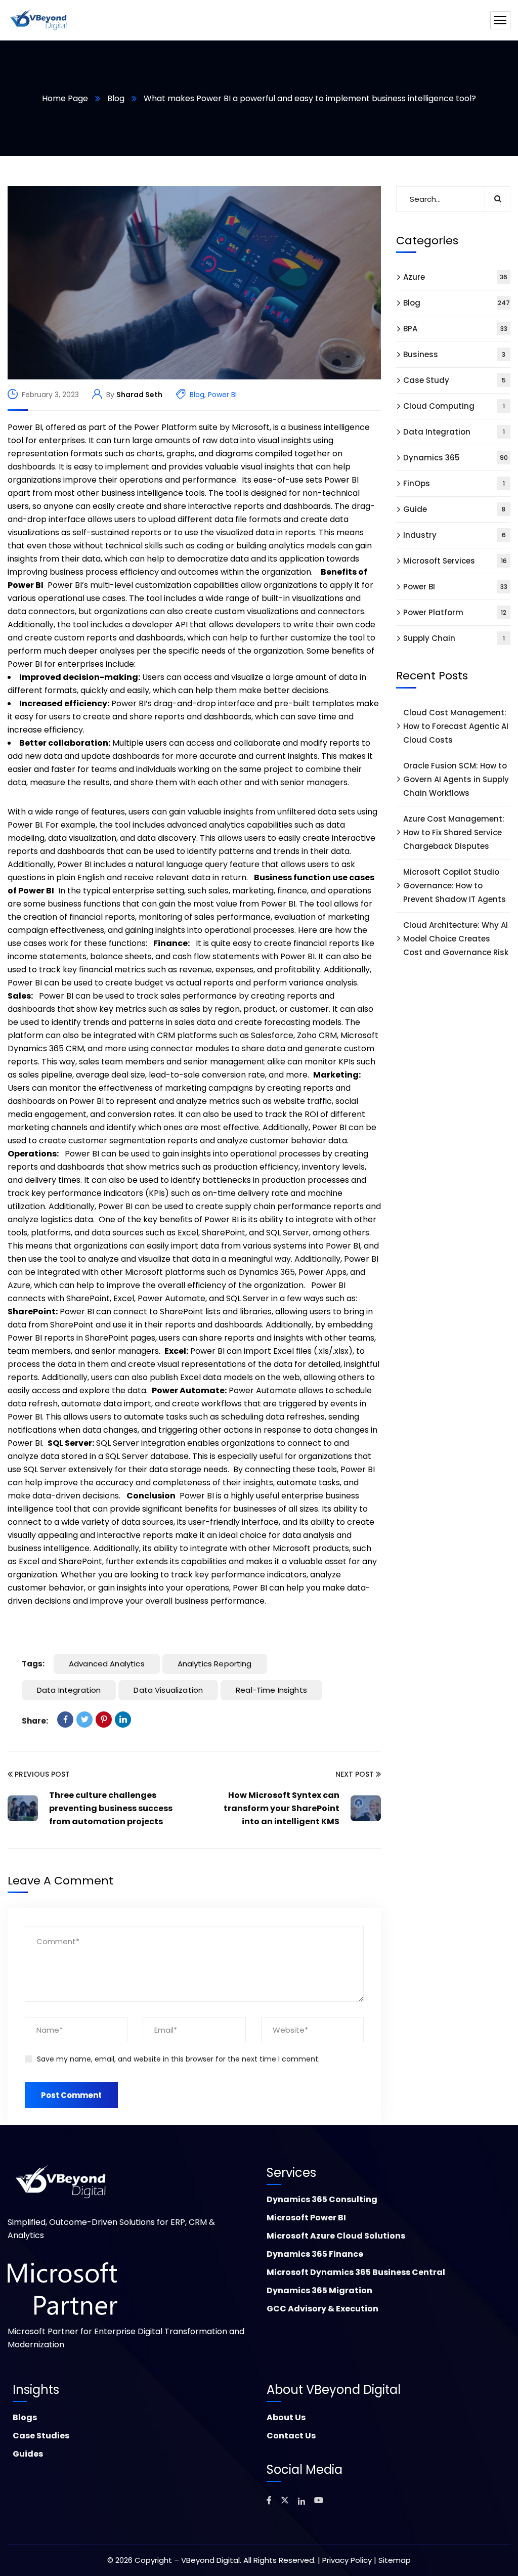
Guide (454, 509)
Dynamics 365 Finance (315, 2254)
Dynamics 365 (456, 458)
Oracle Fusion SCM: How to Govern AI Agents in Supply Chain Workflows (456, 779)
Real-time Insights (271, 1690)
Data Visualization (168, 1690)
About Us (286, 2417)
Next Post (355, 1774)
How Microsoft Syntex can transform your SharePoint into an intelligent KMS (282, 1808)
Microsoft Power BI (306, 2218)
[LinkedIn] (123, 1720)
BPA (455, 329)
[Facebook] (65, 1720)
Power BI (222, 395)
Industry (455, 535)
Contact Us (291, 2436)
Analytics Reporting (215, 1664)
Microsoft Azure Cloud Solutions (336, 2236)
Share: (35, 1721)
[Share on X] (84, 1720)
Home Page (65, 98)
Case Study (455, 380)
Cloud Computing (454, 406)
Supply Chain (454, 638)
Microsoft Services (455, 561)
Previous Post (42, 1774)
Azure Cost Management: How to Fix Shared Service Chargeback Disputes (454, 832)
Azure (455, 277)
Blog (116, 98)
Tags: (33, 1664)
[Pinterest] (104, 1720)
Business (454, 354)
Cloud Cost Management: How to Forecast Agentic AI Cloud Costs (456, 726)
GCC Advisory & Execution (322, 2309)
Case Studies (41, 2436)
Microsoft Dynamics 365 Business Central (356, 2272)
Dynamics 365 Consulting (322, 2199)
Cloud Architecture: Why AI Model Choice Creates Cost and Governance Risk (456, 939)
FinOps (454, 483)
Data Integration (69, 1690)
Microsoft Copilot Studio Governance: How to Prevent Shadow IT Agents (455, 886)
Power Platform (455, 612)
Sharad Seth (139, 395)
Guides (28, 2454)
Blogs (25, 2417)
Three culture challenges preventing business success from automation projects (111, 1808)
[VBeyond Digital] (39, 20)
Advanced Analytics (107, 1664)
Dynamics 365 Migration (319, 2290)
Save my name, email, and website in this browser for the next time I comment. (178, 2059)
